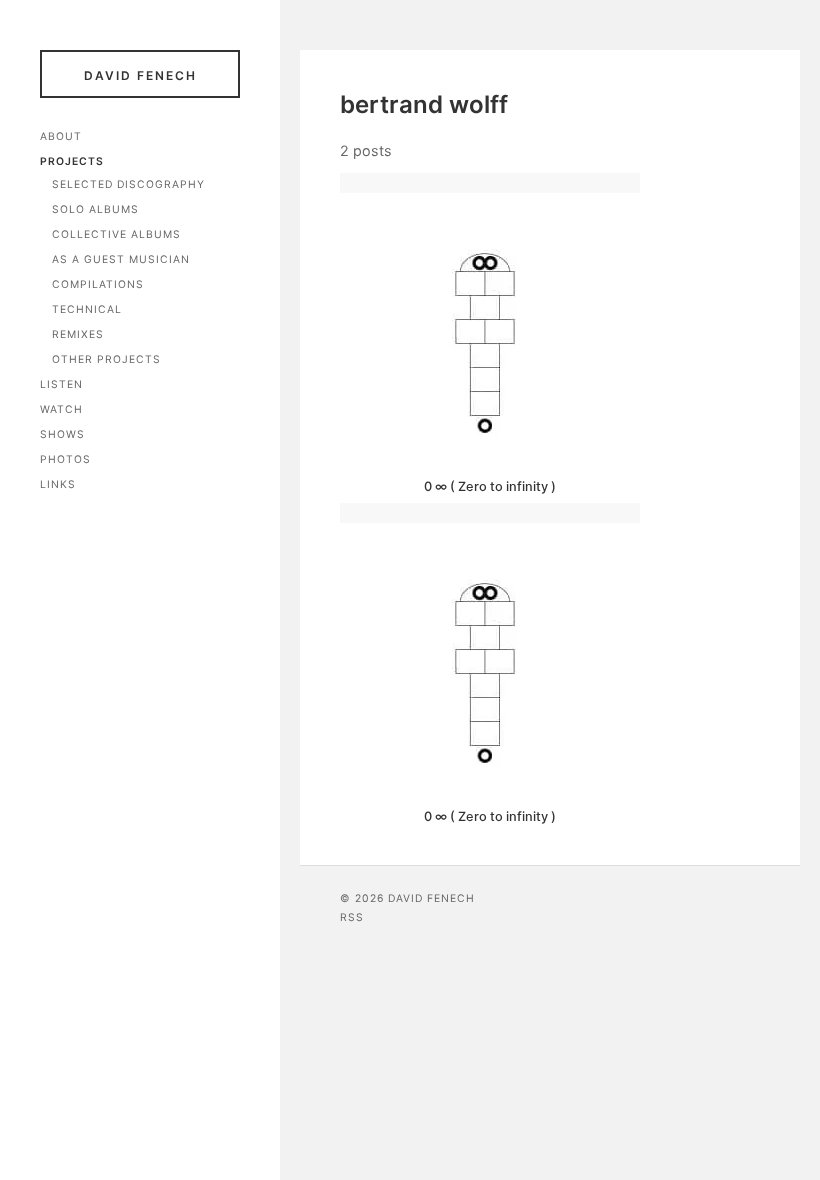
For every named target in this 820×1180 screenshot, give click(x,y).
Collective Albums (116, 234)
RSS (352, 917)
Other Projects (106, 359)
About (61, 136)
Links (58, 484)
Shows (62, 434)
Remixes (78, 334)
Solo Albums (95, 209)
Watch (61, 409)
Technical (87, 309)
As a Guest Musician (121, 259)
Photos (65, 459)
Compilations (98, 284)
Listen (61, 384)
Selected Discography (128, 184)
